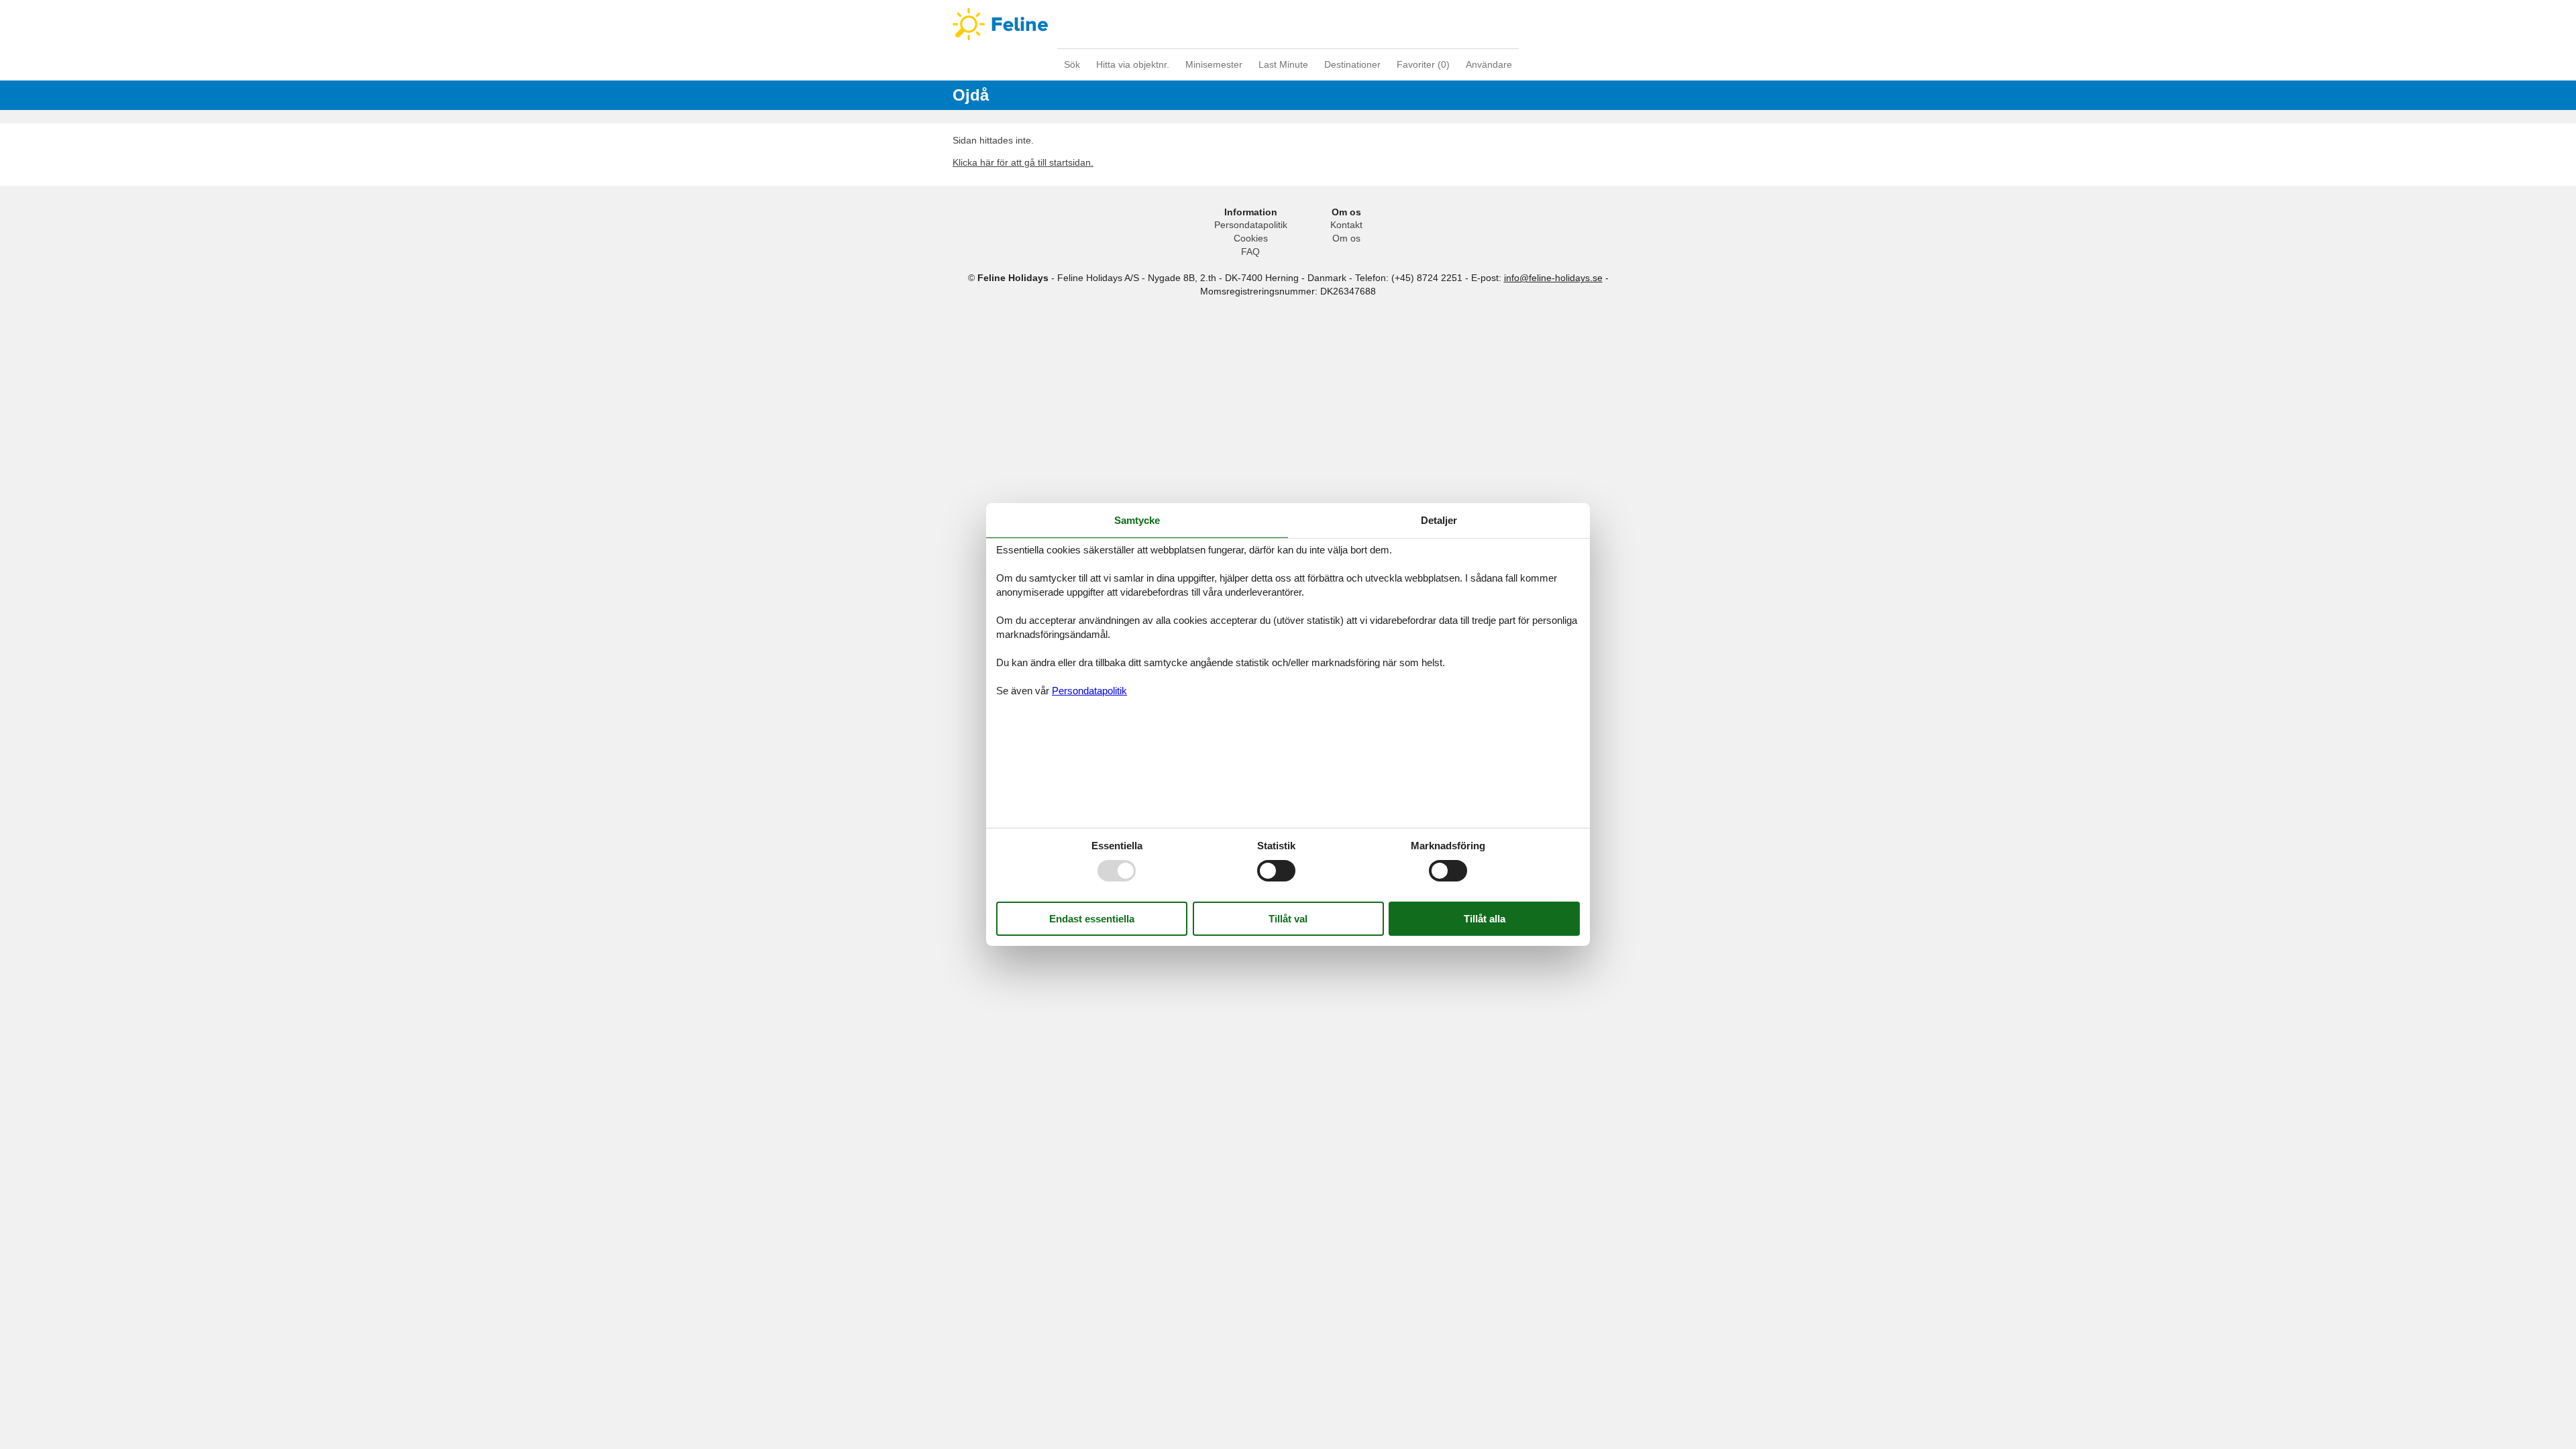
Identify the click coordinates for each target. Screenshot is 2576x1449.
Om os (1346, 238)
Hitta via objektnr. (1133, 64)
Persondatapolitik (1251, 225)
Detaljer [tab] (1439, 520)
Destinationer (1352, 64)
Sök (1072, 64)
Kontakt (1346, 225)
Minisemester (1214, 64)
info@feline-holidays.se (1553, 278)
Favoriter (1423, 64)
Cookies (1251, 238)
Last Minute (1283, 64)
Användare (1489, 64)
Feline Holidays (1288, 24)
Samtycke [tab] (1137, 520)
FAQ (1250, 252)
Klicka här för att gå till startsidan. (1023, 162)
